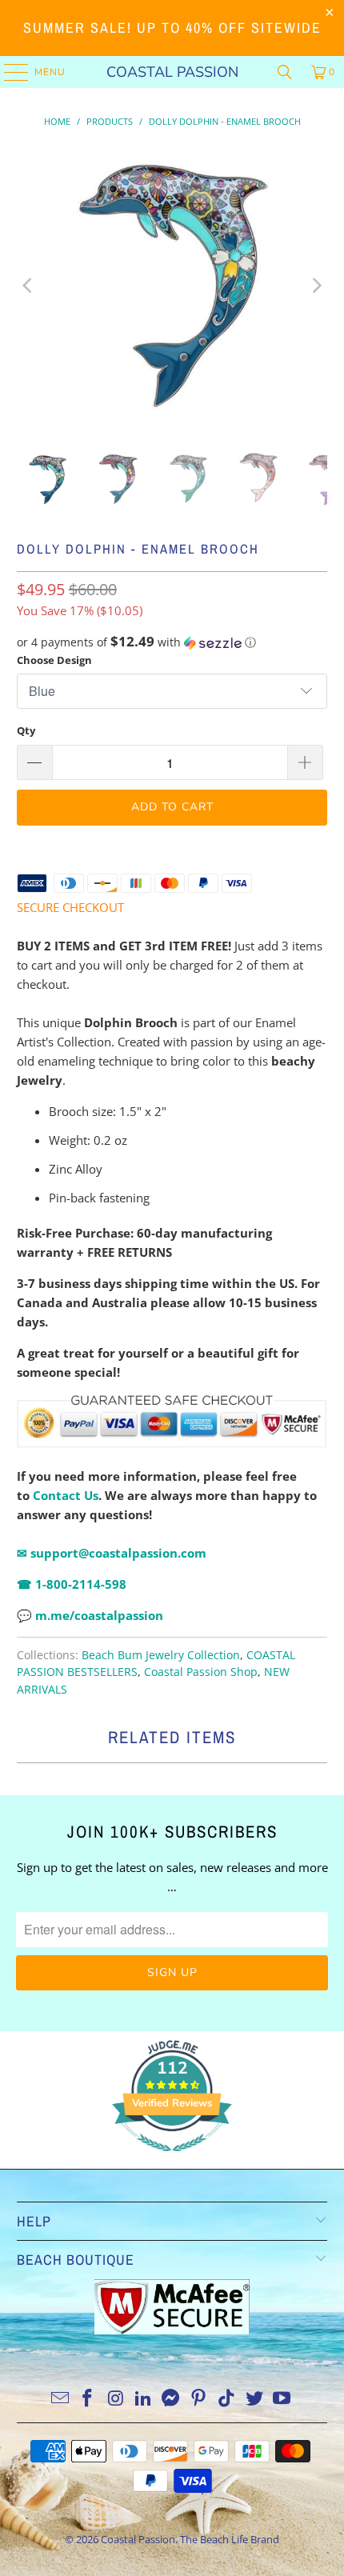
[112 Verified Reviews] (172, 2159)
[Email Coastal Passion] (60, 2399)
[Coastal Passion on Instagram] (116, 2399)
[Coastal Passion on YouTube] (282, 2399)
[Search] (285, 72)
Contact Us (66, 1495)
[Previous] (29, 286)
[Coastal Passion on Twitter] (254, 2399)
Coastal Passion (172, 72)
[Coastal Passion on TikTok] (227, 2399)
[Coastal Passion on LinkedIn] (143, 2399)
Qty (26, 730)
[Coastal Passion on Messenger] (171, 2399)
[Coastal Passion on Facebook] (88, 2399)
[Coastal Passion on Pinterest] (199, 2399)
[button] (172, 642)
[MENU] (8, 72)
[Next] (315, 286)
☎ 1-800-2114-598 (72, 1584)
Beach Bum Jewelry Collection (161, 1655)
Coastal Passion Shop (201, 1672)
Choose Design (54, 660)
